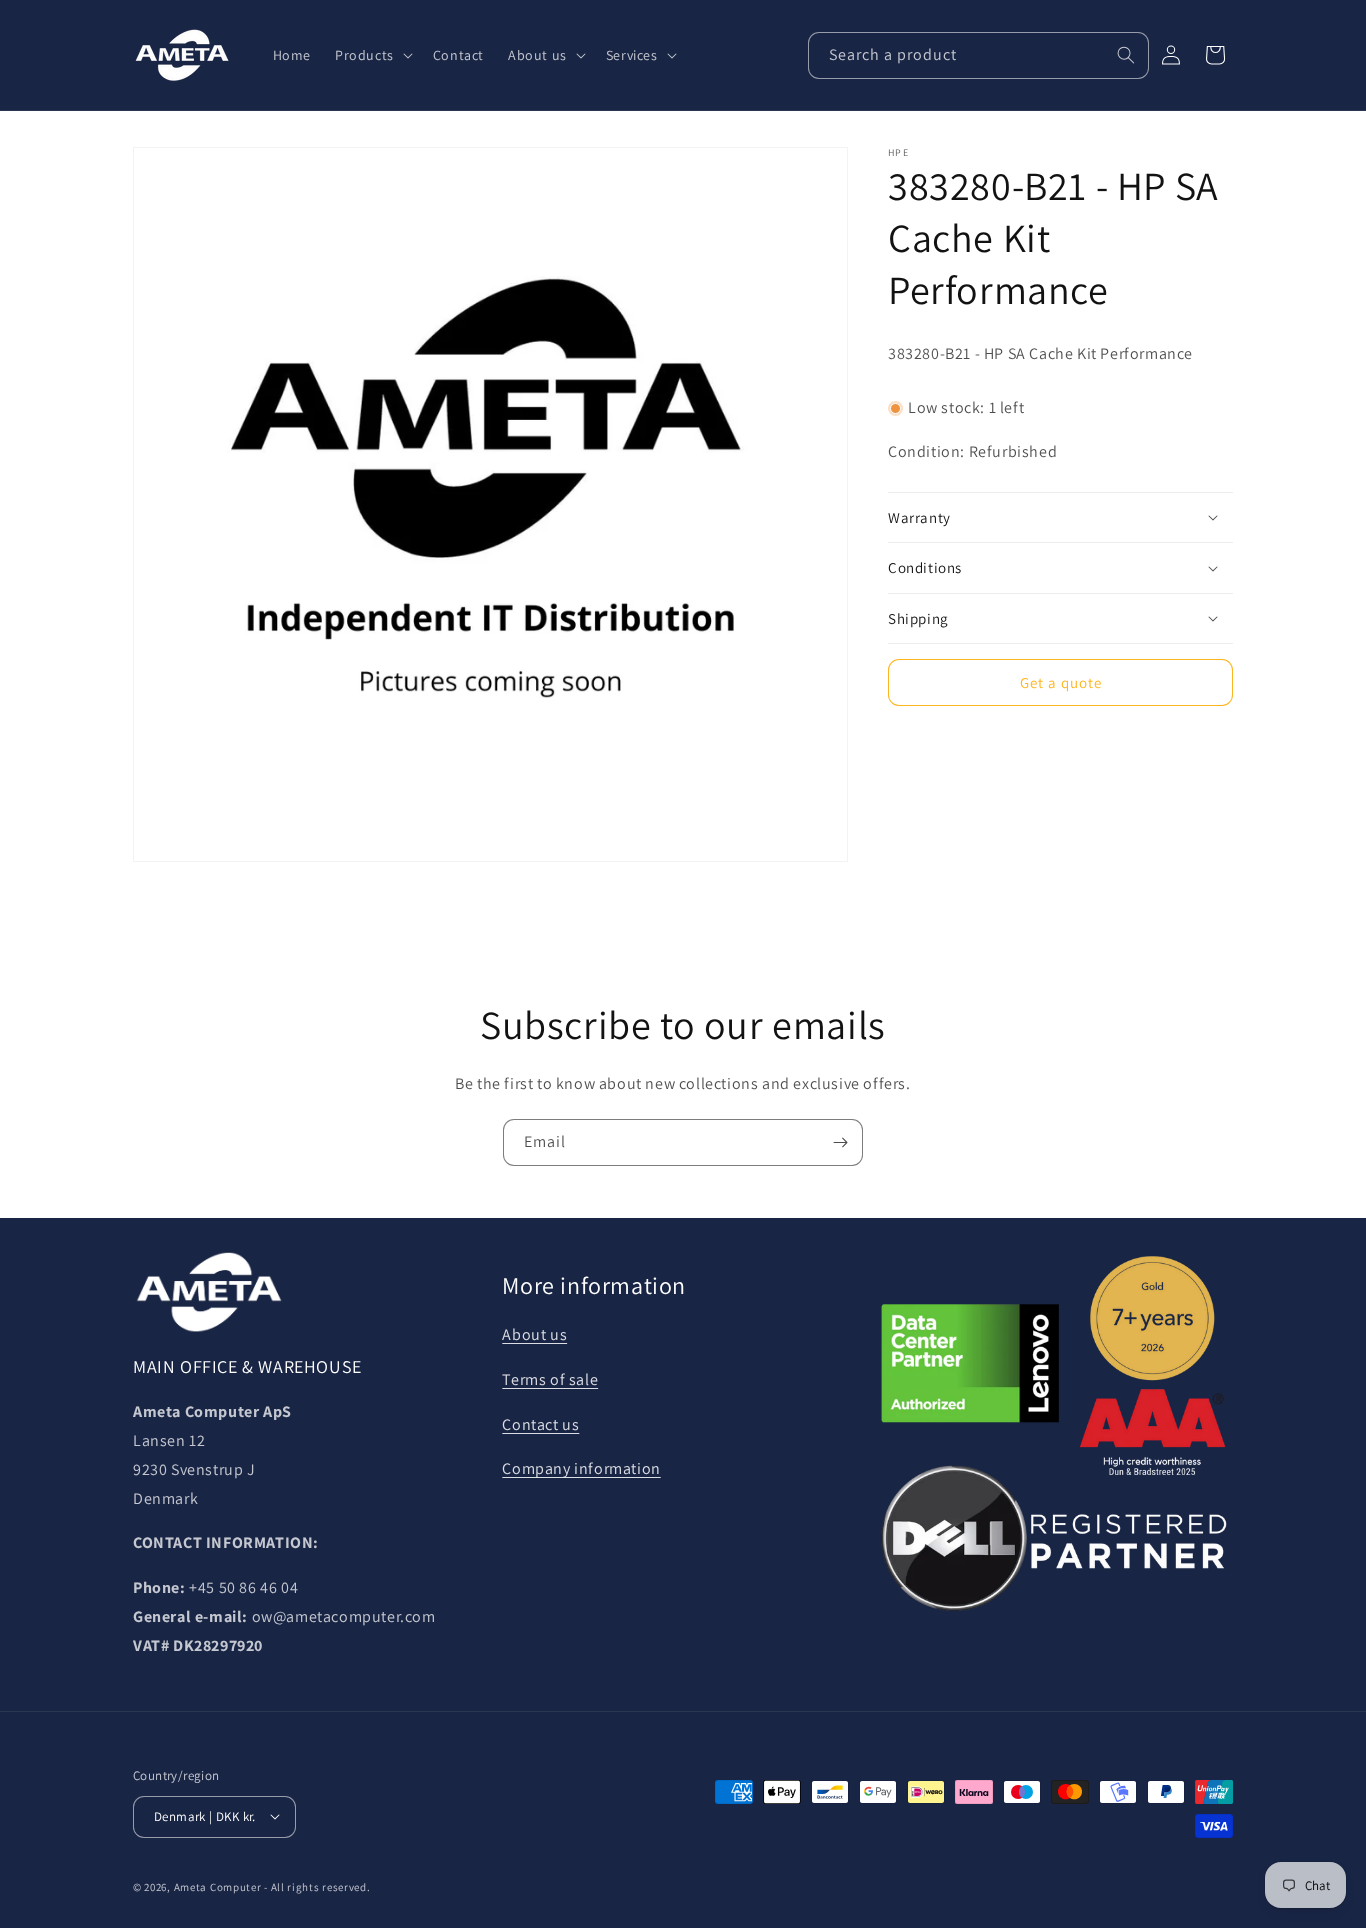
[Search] (1126, 55)
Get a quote (1061, 681)
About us (534, 1334)
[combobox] (979, 55)
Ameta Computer (218, 1886)
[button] (372, 55)
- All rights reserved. (317, 1886)
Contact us (540, 1423)
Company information (581, 1468)
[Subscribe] (840, 1142)
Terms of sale (550, 1379)
